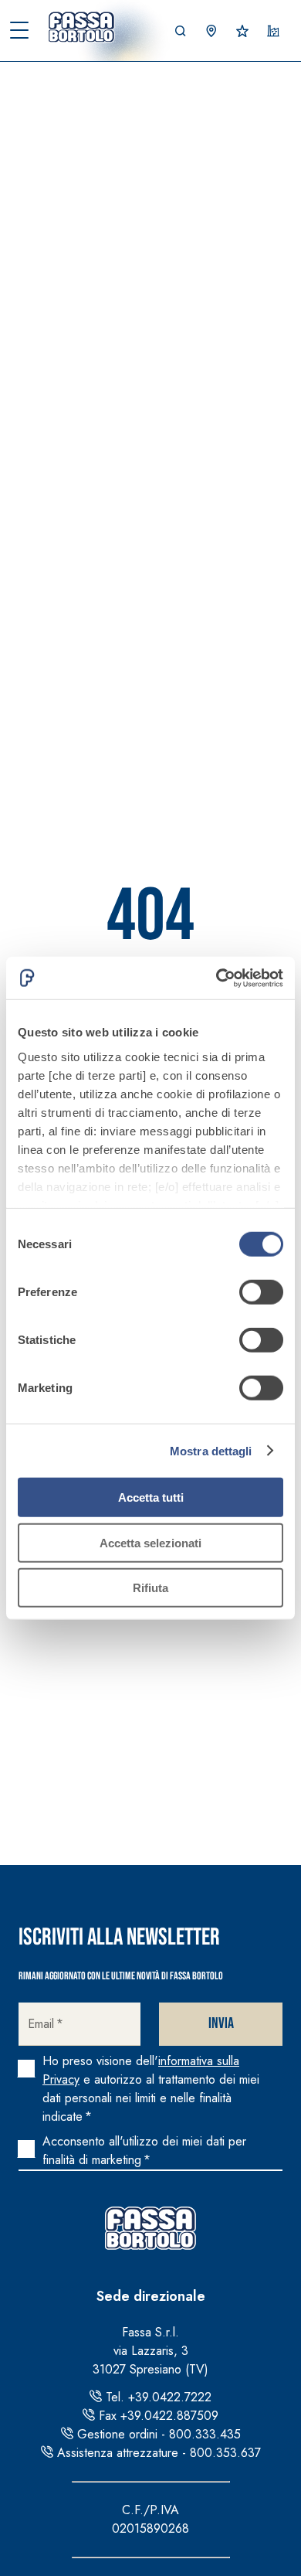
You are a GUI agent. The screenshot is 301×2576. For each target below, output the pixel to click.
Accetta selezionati (150, 1542)
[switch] (261, 1292)
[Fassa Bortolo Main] (150, 2228)
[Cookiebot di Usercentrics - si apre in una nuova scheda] (216, 978)
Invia (221, 2023)
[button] (181, 31)
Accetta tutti (151, 1497)
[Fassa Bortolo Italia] (85, 27)
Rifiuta (150, 1588)
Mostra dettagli (211, 1450)
